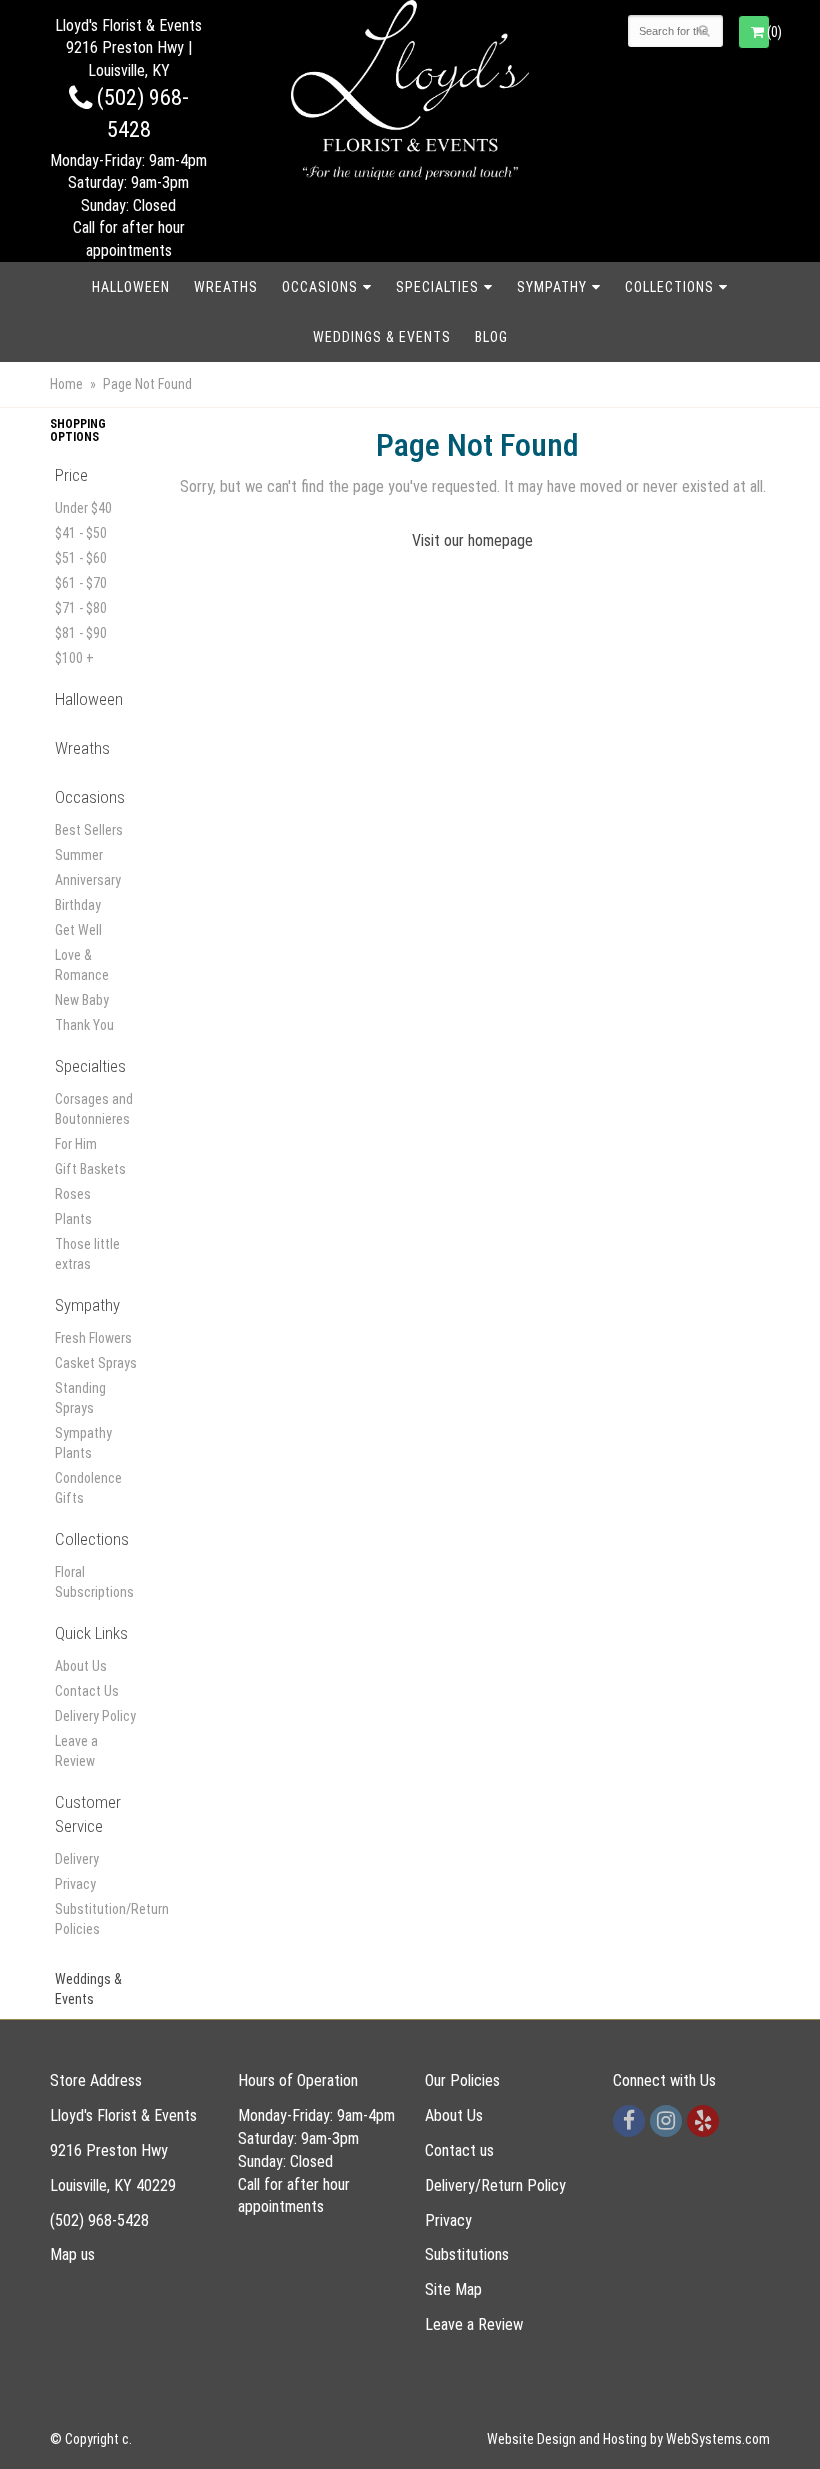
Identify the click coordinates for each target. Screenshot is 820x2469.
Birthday (78, 905)
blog (491, 337)
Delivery (77, 1859)
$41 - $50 (81, 533)
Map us (72, 2254)
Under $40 (83, 508)
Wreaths (226, 287)
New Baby (82, 1000)
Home (66, 384)
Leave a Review (76, 1751)
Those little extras (87, 1254)
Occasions (320, 287)
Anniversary (88, 880)
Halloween (131, 287)
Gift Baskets (90, 1169)
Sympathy (552, 287)
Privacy (75, 1884)
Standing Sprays (80, 1398)
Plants (73, 1219)
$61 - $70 (81, 583)
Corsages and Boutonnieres (94, 1109)
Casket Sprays (96, 1363)
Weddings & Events (382, 337)
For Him (76, 1144)
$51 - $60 (81, 558)
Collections (669, 287)
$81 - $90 (81, 633)
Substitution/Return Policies (97, 1919)
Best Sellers (89, 830)
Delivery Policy (95, 1716)
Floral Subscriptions (94, 1582)
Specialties (437, 287)
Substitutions (467, 2254)
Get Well (78, 930)
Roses (73, 1194)
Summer (79, 855)
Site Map (453, 2289)
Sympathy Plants (83, 1443)
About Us (81, 1666)
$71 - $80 (81, 608)
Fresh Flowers (93, 1338)
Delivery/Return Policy (495, 2185)
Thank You (84, 1025)
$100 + (74, 658)
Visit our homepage (472, 540)
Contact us (459, 2150)
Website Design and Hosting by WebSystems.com (628, 2439)
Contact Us (87, 1691)
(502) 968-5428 (99, 2220)
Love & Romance (82, 965)
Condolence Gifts (88, 1488)
